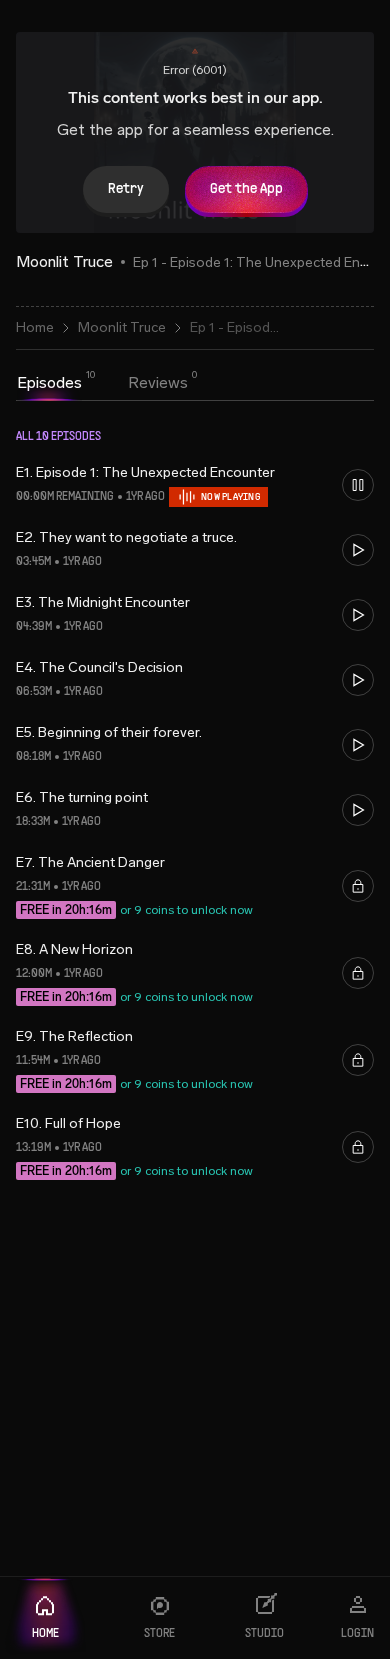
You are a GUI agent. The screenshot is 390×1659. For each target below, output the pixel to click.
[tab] (49, 383)
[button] (195, 484)
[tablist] (102, 385)
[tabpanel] (195, 824)
